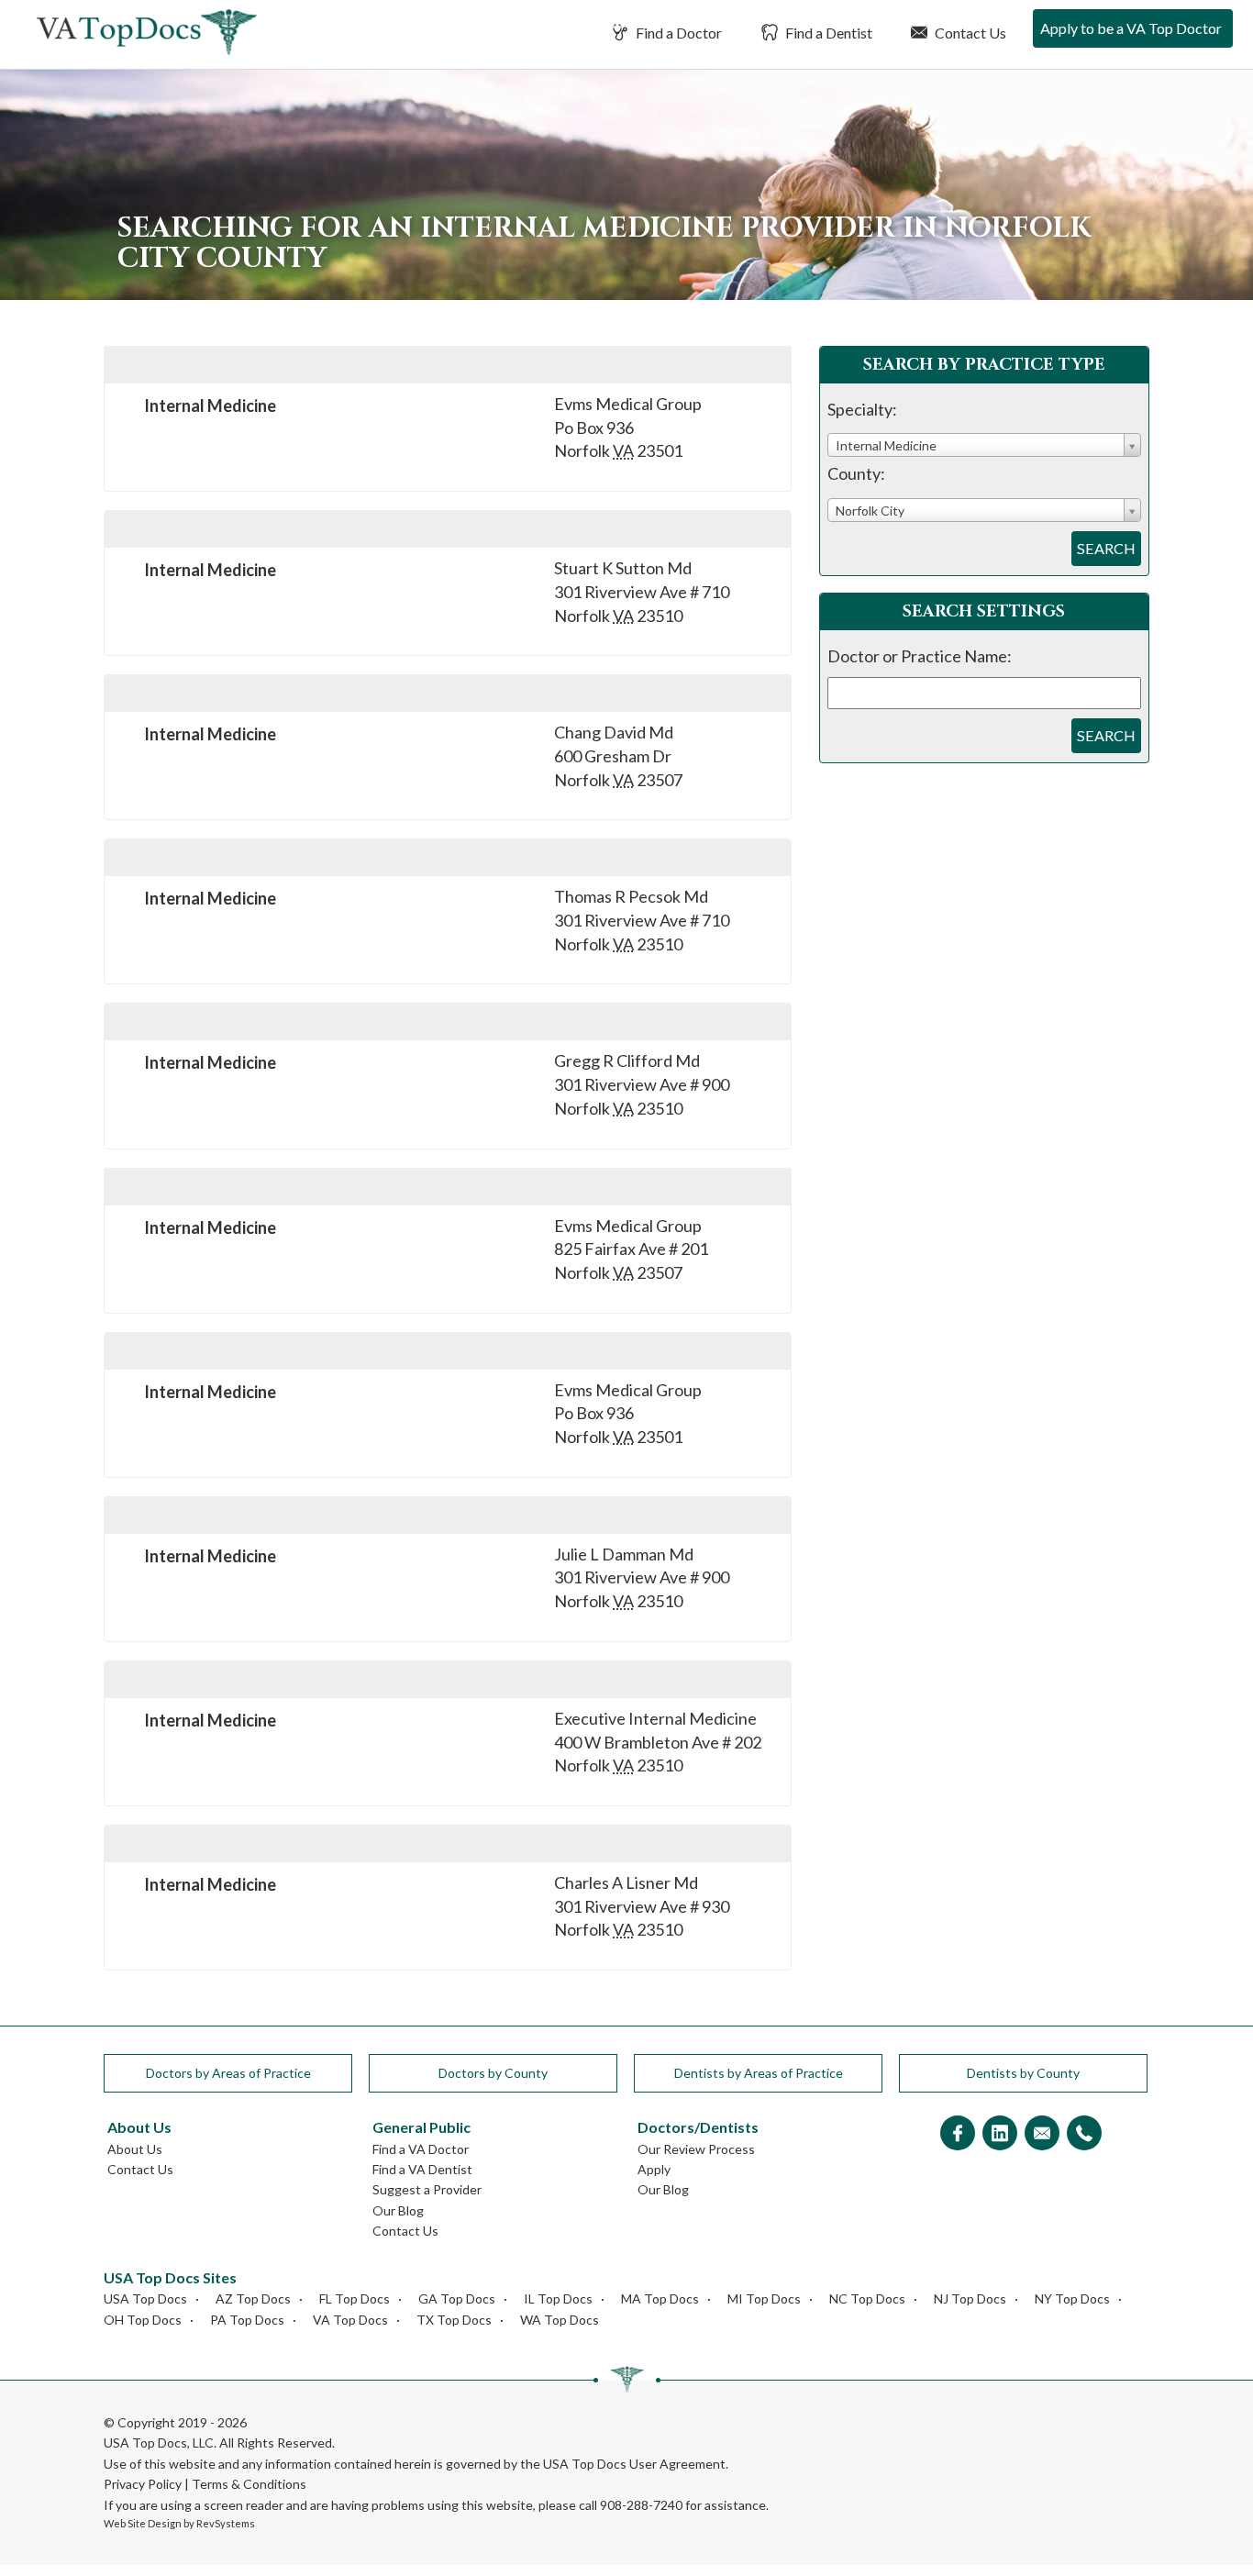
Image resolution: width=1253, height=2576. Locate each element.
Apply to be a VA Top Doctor (1131, 28)
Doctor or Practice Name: (920, 656)
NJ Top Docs (970, 2298)
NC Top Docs (867, 2298)
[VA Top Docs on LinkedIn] (1000, 2134)
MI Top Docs (764, 2298)
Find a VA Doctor (421, 2149)
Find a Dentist (827, 33)
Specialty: (862, 409)
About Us (135, 2149)
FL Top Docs (355, 2298)
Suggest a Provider (427, 2189)
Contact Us (969, 33)
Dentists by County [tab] (1023, 2073)
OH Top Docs (143, 2320)
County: (856, 473)
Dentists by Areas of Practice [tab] (759, 2073)
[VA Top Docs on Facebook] (958, 2134)
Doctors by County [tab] (493, 2073)
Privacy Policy (143, 2484)
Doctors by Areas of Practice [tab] (228, 2073)
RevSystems (226, 2523)
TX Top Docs (454, 2320)
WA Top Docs (560, 2320)
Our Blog (398, 2210)
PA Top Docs (247, 2320)
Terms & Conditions (249, 2484)
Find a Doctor (677, 33)
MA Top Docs (660, 2298)
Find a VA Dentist (422, 2169)
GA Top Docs (457, 2298)
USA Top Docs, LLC (159, 2443)
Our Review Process (696, 2149)
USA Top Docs (145, 2298)
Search (1106, 548)
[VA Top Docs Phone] (1084, 2134)
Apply (654, 2169)
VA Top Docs (350, 2320)
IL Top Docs (558, 2298)
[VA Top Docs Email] (1042, 2134)
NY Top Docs (1072, 2298)
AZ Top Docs (253, 2298)
